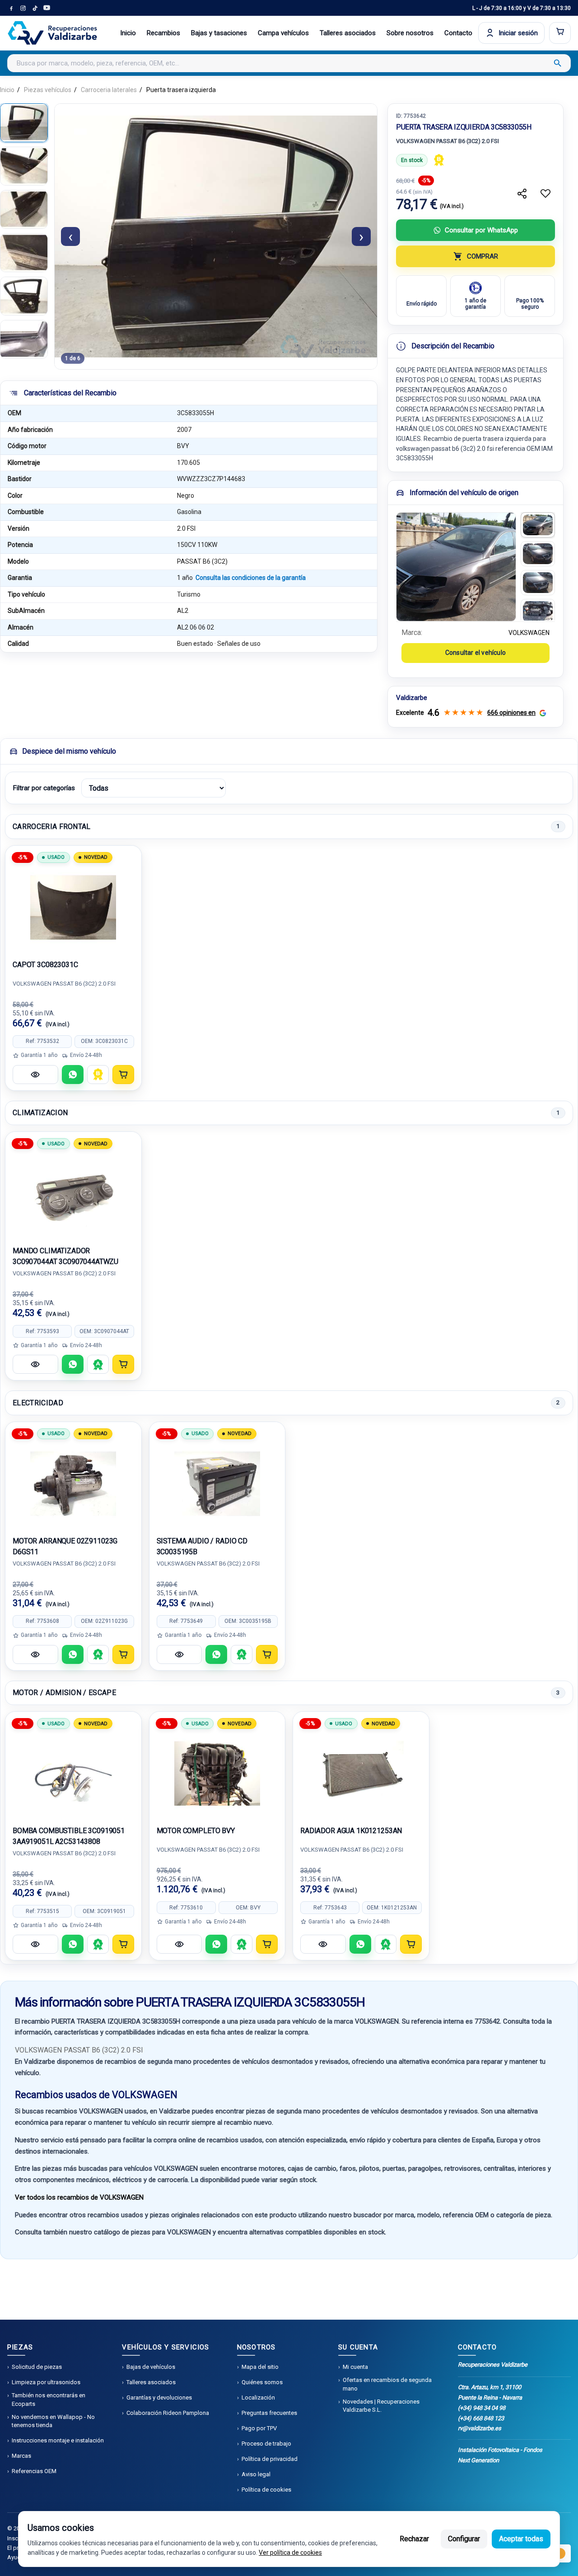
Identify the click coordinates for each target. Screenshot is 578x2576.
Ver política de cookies (290, 2553)
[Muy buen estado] (98, 1364)
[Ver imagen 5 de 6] (24, 296)
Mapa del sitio (260, 2367)
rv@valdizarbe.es (480, 2428)
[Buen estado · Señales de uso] (439, 160)
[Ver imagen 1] (538, 525)
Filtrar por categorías (44, 788)
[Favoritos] (545, 194)
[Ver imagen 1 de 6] (24, 123)
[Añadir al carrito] (123, 1075)
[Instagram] (23, 8)
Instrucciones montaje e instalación (58, 2440)
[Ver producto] (35, 1075)
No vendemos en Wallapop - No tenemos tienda (53, 2421)
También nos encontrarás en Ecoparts (49, 2399)
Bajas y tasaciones (219, 33)
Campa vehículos (283, 33)
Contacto (458, 33)
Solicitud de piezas (37, 2367)
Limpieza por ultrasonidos (46, 2382)
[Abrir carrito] (560, 33)
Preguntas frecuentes (269, 2413)
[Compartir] (522, 194)
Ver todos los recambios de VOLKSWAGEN (79, 2197)
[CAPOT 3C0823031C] (73, 908)
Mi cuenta (355, 2367)
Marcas (21, 2456)
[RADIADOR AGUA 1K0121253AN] (361, 1774)
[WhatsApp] (73, 1075)
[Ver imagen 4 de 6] (24, 253)
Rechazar (414, 2539)
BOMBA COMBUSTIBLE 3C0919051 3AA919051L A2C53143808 (69, 1836)
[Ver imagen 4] (538, 612)
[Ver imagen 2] (538, 554)
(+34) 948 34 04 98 (482, 2408)
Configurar (464, 2539)
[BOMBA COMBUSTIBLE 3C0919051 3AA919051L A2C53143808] (73, 1774)
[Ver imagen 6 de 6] (24, 339)
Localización (258, 2398)
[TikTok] (35, 8)
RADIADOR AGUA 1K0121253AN (351, 1831)
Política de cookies (266, 2490)
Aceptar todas (521, 2539)
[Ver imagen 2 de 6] (24, 166)
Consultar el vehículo (475, 653)
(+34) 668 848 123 (481, 2418)
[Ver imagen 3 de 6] (24, 209)
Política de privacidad (270, 2459)
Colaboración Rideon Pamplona (168, 2413)
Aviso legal (256, 2474)
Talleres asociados (348, 33)
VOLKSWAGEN (529, 633)
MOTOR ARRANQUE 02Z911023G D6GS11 (65, 1546)
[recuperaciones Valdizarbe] (52, 33)
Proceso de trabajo (266, 2444)
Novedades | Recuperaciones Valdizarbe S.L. (381, 2406)
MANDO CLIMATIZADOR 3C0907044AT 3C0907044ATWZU (65, 1256)
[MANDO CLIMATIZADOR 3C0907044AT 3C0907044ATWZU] (73, 1194)
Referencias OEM (34, 2471)
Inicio (128, 33)
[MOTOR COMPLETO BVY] (217, 1774)
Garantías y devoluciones (159, 2398)
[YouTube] (47, 8)
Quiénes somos (262, 2382)
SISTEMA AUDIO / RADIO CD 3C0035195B (202, 1546)
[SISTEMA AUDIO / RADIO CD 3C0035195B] (217, 1484)
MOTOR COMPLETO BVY (196, 1831)
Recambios (163, 33)
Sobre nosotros (410, 33)
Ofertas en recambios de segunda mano (387, 2384)
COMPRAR (482, 256)
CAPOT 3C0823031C (45, 965)
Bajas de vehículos (151, 2367)
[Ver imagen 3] (538, 583)
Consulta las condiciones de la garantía (251, 578)
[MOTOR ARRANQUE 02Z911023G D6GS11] (73, 1484)
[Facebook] (11, 8)
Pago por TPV (259, 2428)
